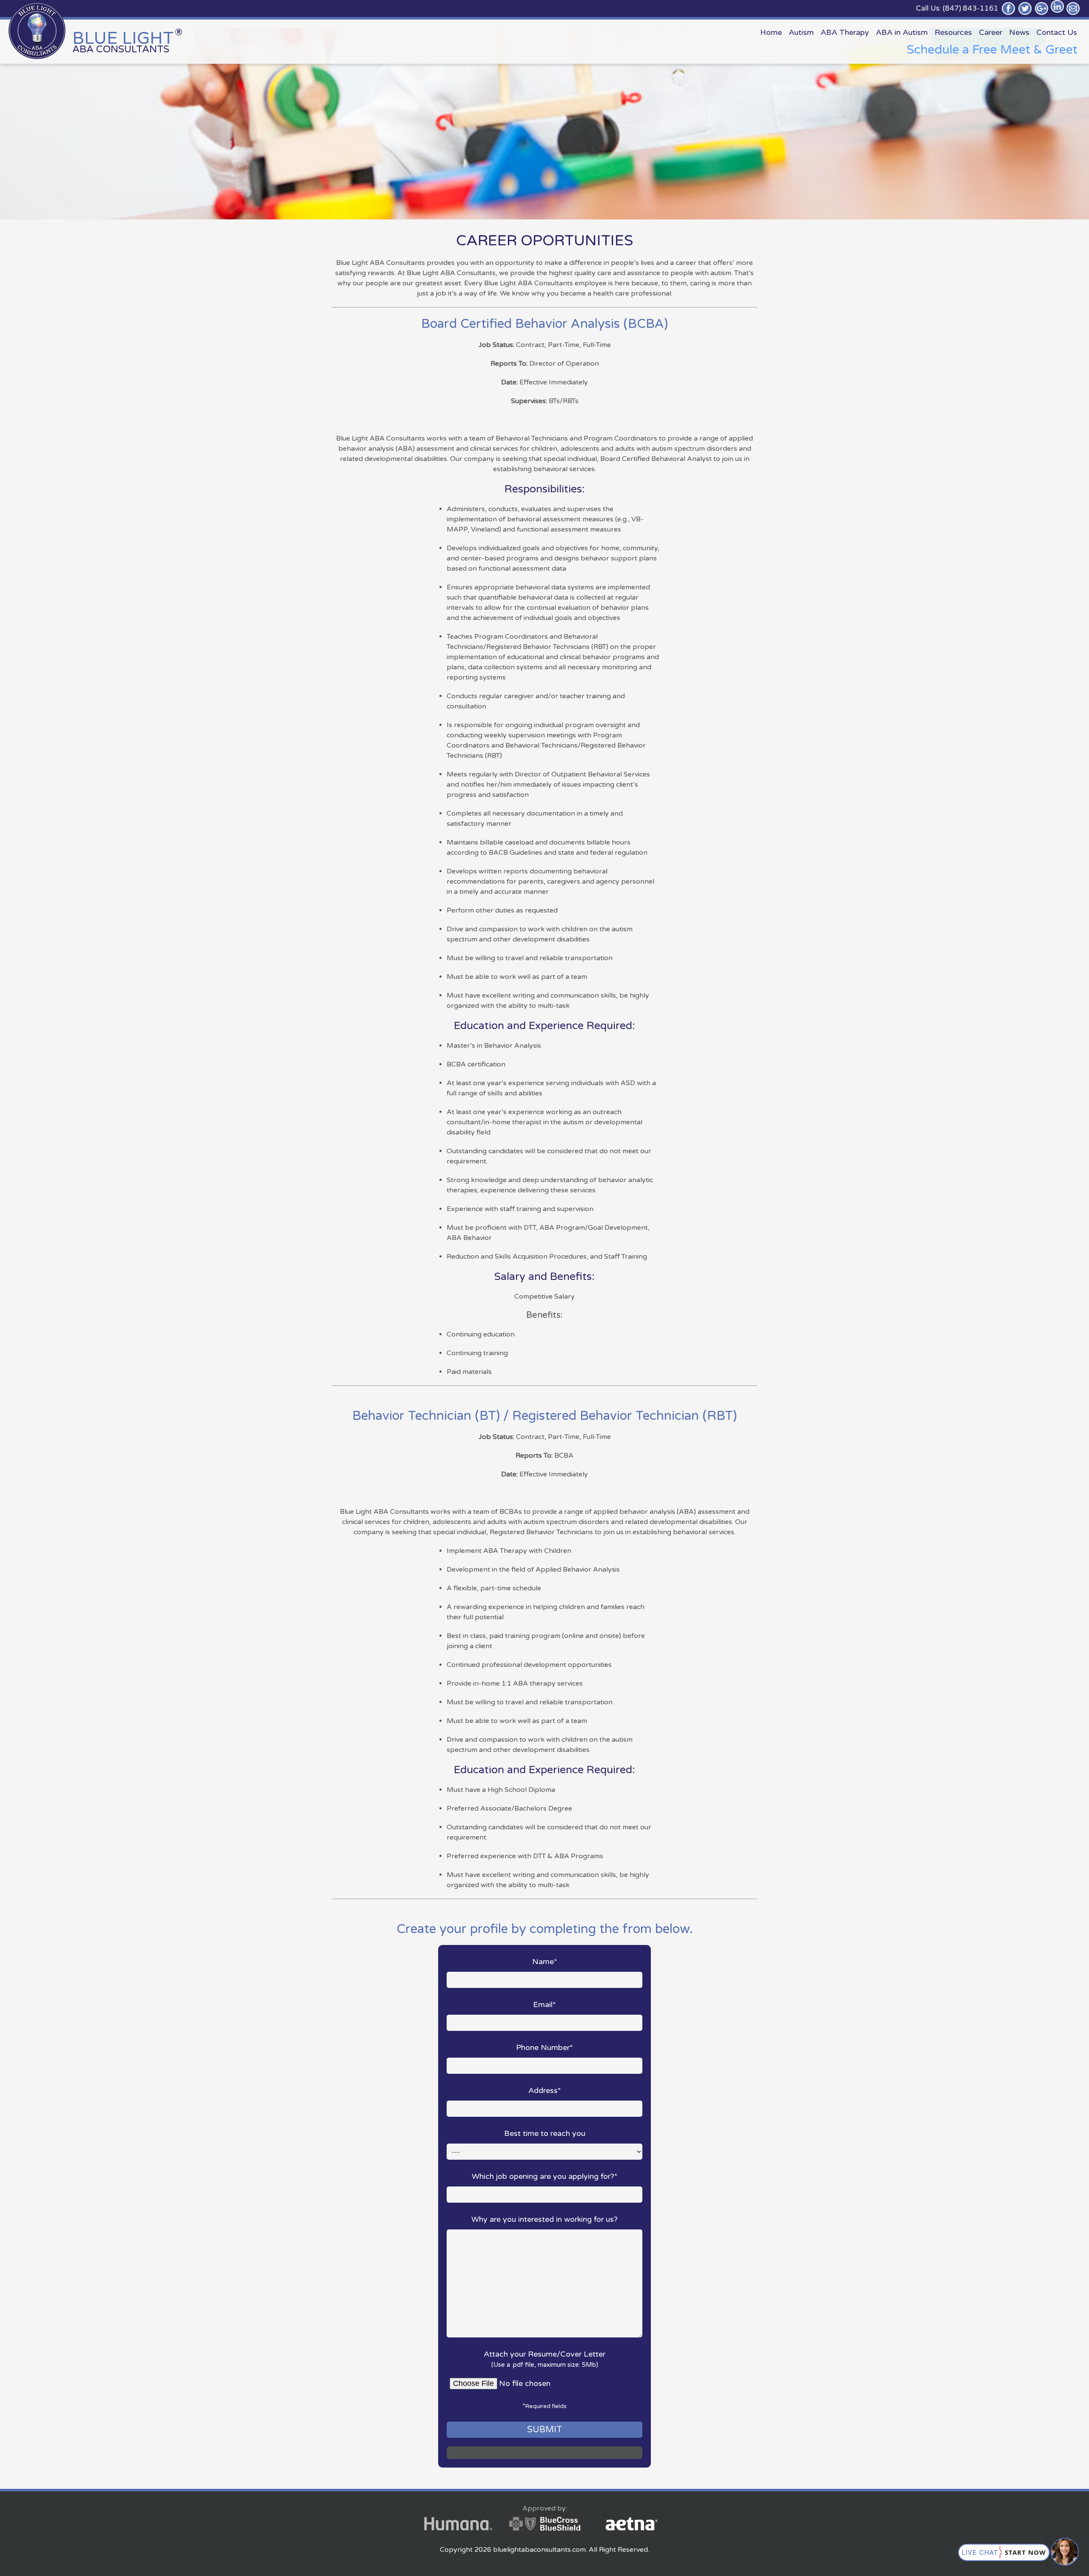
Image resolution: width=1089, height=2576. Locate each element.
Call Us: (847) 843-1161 (957, 8)
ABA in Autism (902, 32)
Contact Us (1057, 32)
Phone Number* (544, 2047)
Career (991, 32)
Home (771, 32)
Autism (801, 32)
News (1019, 32)
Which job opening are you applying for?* (545, 2176)
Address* (545, 2090)
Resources (953, 32)
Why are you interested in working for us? (544, 2219)
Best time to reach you (545, 2133)
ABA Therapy (845, 32)
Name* (545, 1962)
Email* (544, 2005)
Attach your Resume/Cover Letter (544, 2359)
